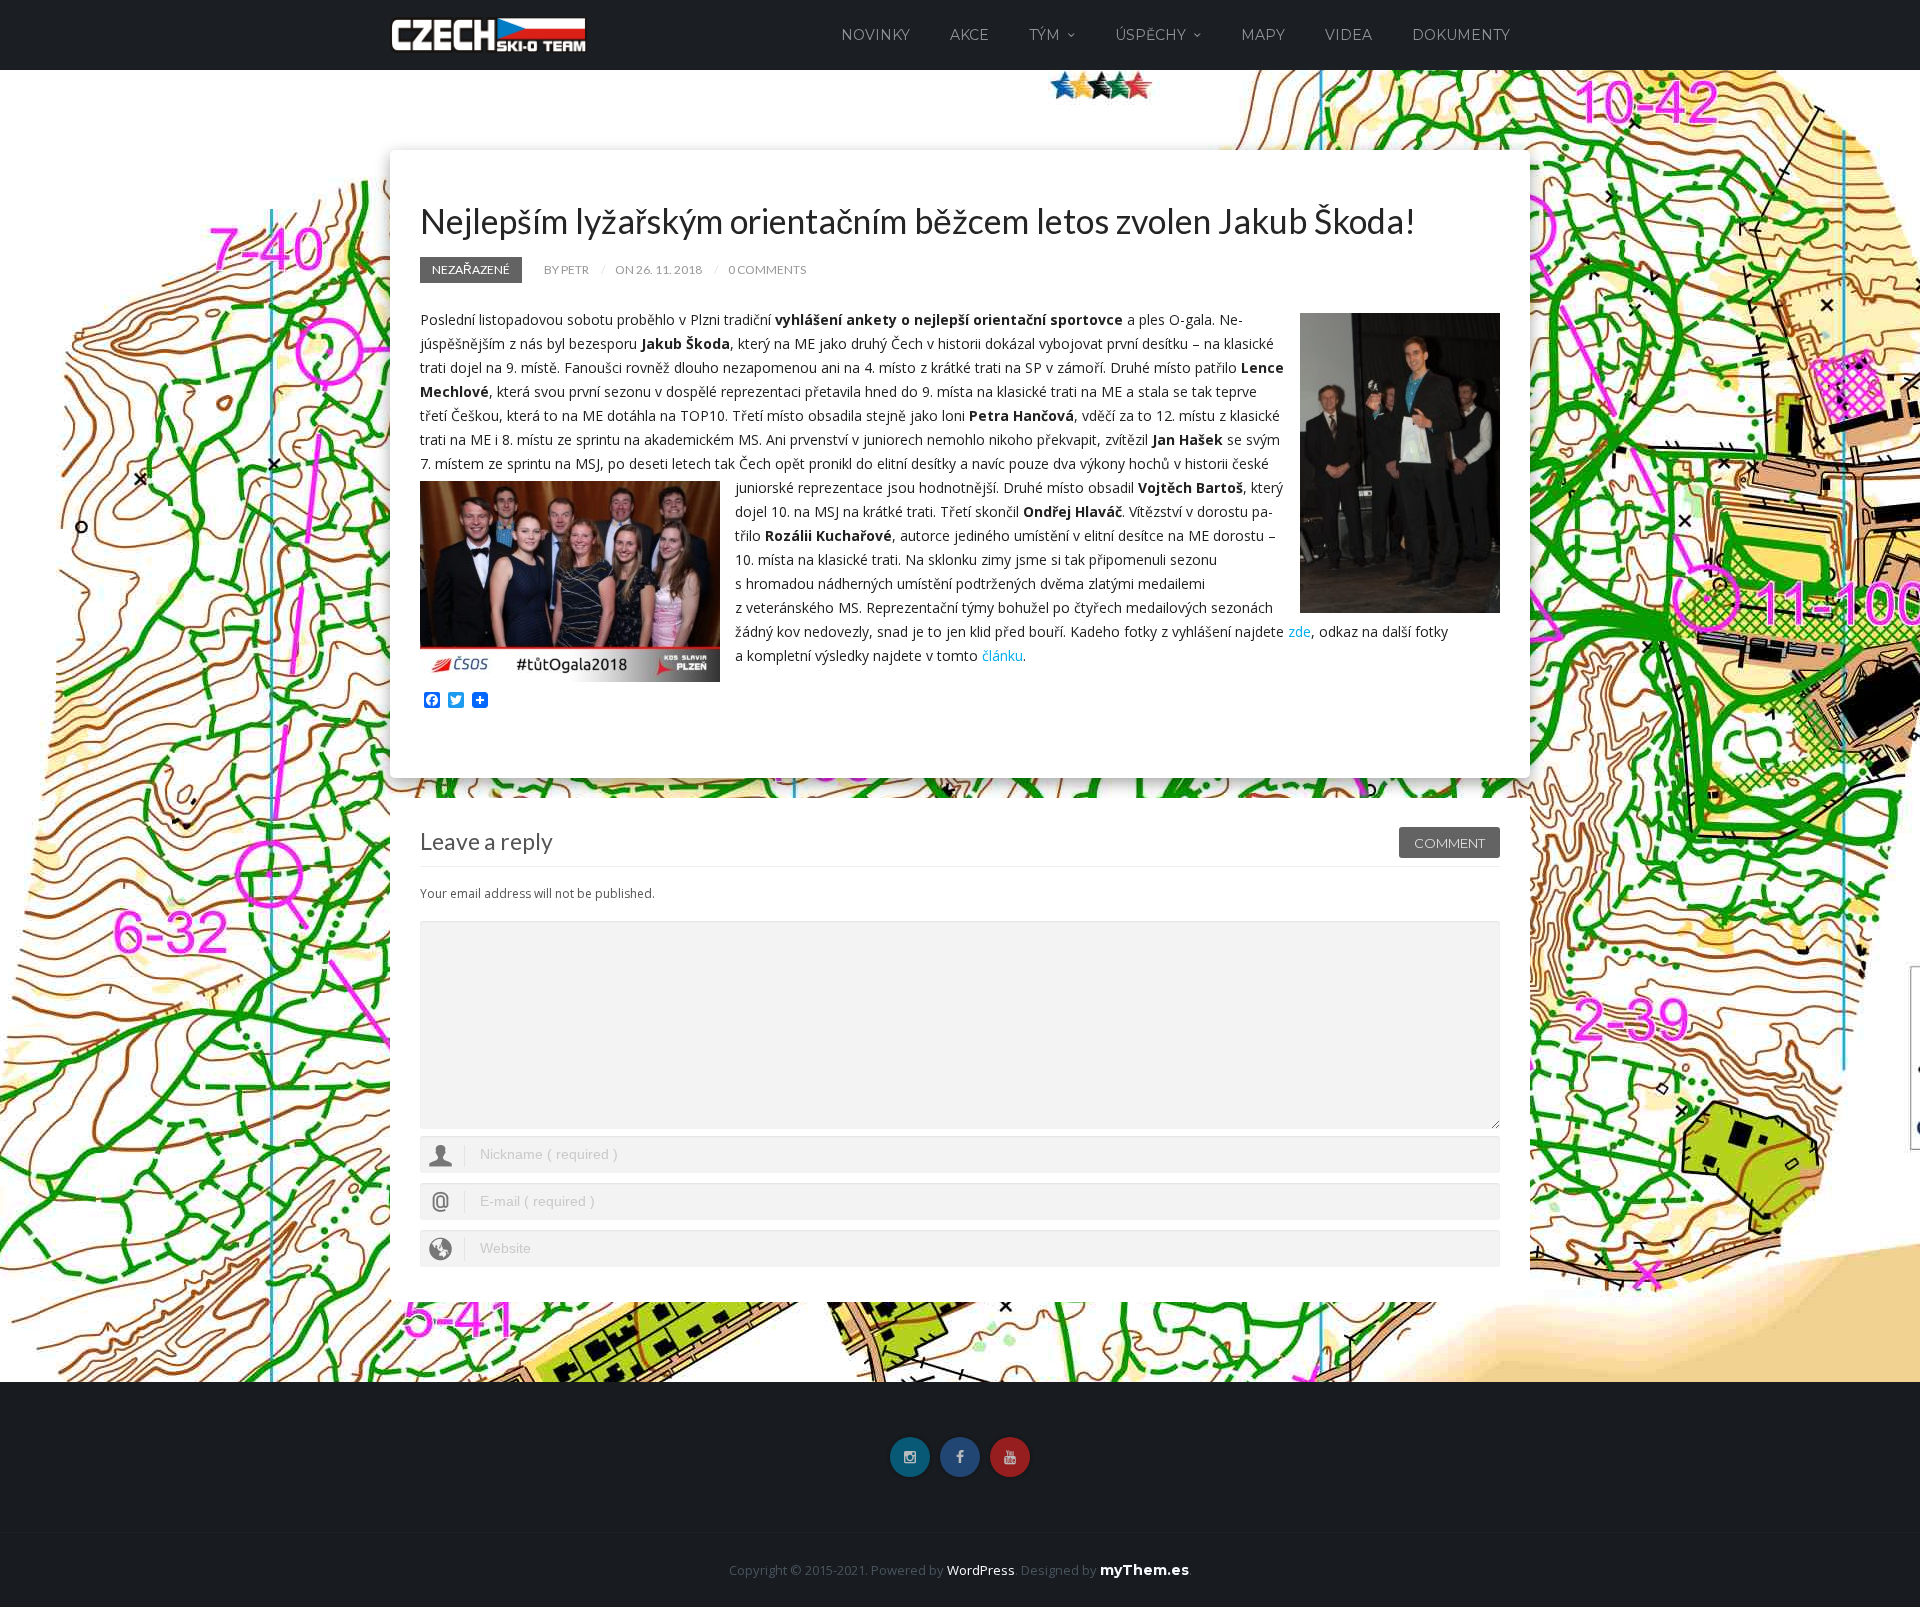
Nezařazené (471, 269)
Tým (1044, 35)
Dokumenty (1461, 35)
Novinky (875, 35)
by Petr (566, 269)
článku (1002, 655)
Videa (1348, 35)
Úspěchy (1150, 35)
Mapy (1263, 35)
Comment (1449, 843)
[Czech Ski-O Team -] (488, 33)
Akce (969, 35)
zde (1299, 631)
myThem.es (1144, 1570)
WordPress (981, 1570)
